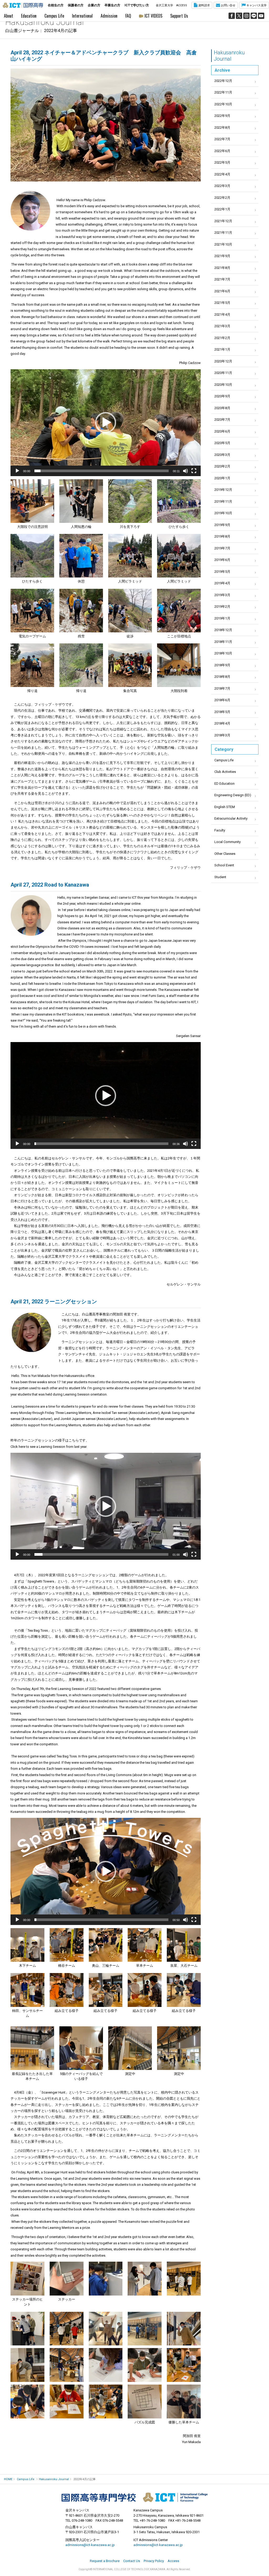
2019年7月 (222, 548)
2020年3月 (222, 455)
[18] (145, 2279)
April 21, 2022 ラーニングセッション (54, 1302)
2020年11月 (223, 373)
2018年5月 (222, 712)
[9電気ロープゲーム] (32, 611)
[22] (145, 2329)
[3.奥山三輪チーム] (106, 1945)
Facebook (232, 16)
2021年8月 (222, 268)
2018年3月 (222, 735)
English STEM (225, 807)
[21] (106, 2329)
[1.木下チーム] (27, 1945)
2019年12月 (223, 490)
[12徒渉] (130, 611)
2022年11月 (223, 92)
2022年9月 (222, 116)
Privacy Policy (154, 2561)
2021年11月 (223, 233)
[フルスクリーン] (194, 471)
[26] (145, 2365)
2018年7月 (222, 688)
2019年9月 (222, 525)
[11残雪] (81, 611)
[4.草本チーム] (145, 1945)
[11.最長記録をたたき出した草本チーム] (32, 2048)
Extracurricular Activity (231, 818)
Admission (109, 16)
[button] (106, 423)
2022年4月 (222, 174)
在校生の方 (56, 5)
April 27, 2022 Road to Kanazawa (50, 885)
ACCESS (182, 5)
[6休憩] (81, 556)
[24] (27, 2365)
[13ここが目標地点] (179, 611)
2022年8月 (222, 128)
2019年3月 (222, 595)
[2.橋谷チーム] (67, 1945)
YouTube (261, 16)
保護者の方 (76, 5)
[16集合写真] (130, 665)
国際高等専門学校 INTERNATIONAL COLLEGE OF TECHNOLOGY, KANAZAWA (134, 2497)
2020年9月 (222, 396)
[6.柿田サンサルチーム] (27, 1990)
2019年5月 (222, 572)
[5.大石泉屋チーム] (184, 1945)
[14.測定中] (179, 2048)
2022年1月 (222, 209)
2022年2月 (222, 198)
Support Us (179, 16)
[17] (106, 2279)
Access (173, 2561)
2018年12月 (223, 630)
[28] (27, 2401)
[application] (106, 423)
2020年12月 (223, 361)
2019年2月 (222, 607)
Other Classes (225, 854)
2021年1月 (222, 349)
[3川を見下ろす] (130, 501)
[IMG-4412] (67, 2365)
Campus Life (54, 16)
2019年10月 (223, 513)
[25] (106, 2365)
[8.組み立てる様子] (106, 1990)
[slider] (102, 471)
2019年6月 (222, 560)
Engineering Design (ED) (233, 795)
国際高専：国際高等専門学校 (23, 5)
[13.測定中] (130, 2048)
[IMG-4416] (67, 2329)
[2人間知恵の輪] (81, 501)
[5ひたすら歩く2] (32, 556)
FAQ (128, 16)
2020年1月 (222, 478)
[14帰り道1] (32, 665)
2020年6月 (222, 431)
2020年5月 (222, 443)
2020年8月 (222, 408)
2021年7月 (222, 279)
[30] (106, 2401)
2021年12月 (223, 221)
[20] (27, 2329)
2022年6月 (222, 151)
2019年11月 (223, 501)
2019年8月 (222, 536)
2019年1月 (222, 618)
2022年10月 (223, 104)
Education (29, 16)
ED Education (224, 784)
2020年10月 (223, 385)
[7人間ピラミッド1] (130, 556)
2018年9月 (222, 665)
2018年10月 (223, 653)
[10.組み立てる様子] (184, 1990)
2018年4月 (222, 723)
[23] (184, 2329)
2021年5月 (222, 303)
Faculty (220, 830)
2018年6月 (222, 700)
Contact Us (132, 2561)
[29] (67, 2401)
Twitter (239, 16)
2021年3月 (222, 326)
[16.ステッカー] (67, 2279)
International (82, 16)
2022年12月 (223, 81)
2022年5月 (222, 162)
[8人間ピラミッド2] (179, 556)
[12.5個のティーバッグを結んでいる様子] (81, 2048)
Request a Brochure (105, 2561)
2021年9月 (222, 256)
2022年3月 (222, 186)
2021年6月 (222, 291)
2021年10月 (223, 244)
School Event (224, 865)
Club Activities (225, 772)
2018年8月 (222, 677)
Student (220, 877)
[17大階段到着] (179, 665)
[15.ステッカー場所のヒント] (27, 2279)
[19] (184, 2279)
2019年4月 (222, 583)
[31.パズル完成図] (145, 2401)
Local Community (227, 842)
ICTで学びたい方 (137, 5)
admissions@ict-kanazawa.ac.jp (90, 2545)
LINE (254, 16)
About (9, 16)
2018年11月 (223, 642)
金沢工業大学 (164, 5)
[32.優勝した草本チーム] (184, 2401)
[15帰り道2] (81, 665)
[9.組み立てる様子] (145, 1990)
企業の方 (94, 5)
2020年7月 (222, 420)
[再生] (17, 471)
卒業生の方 (112, 5)
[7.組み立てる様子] (67, 1990)
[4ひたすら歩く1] (179, 501)
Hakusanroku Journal (229, 56)
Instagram (246, 16)
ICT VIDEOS (153, 16)
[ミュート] (185, 471)
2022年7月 (222, 139)
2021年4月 (222, 314)
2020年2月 (222, 466)
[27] (184, 2365)
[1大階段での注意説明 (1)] (32, 501)
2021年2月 (222, 338)
